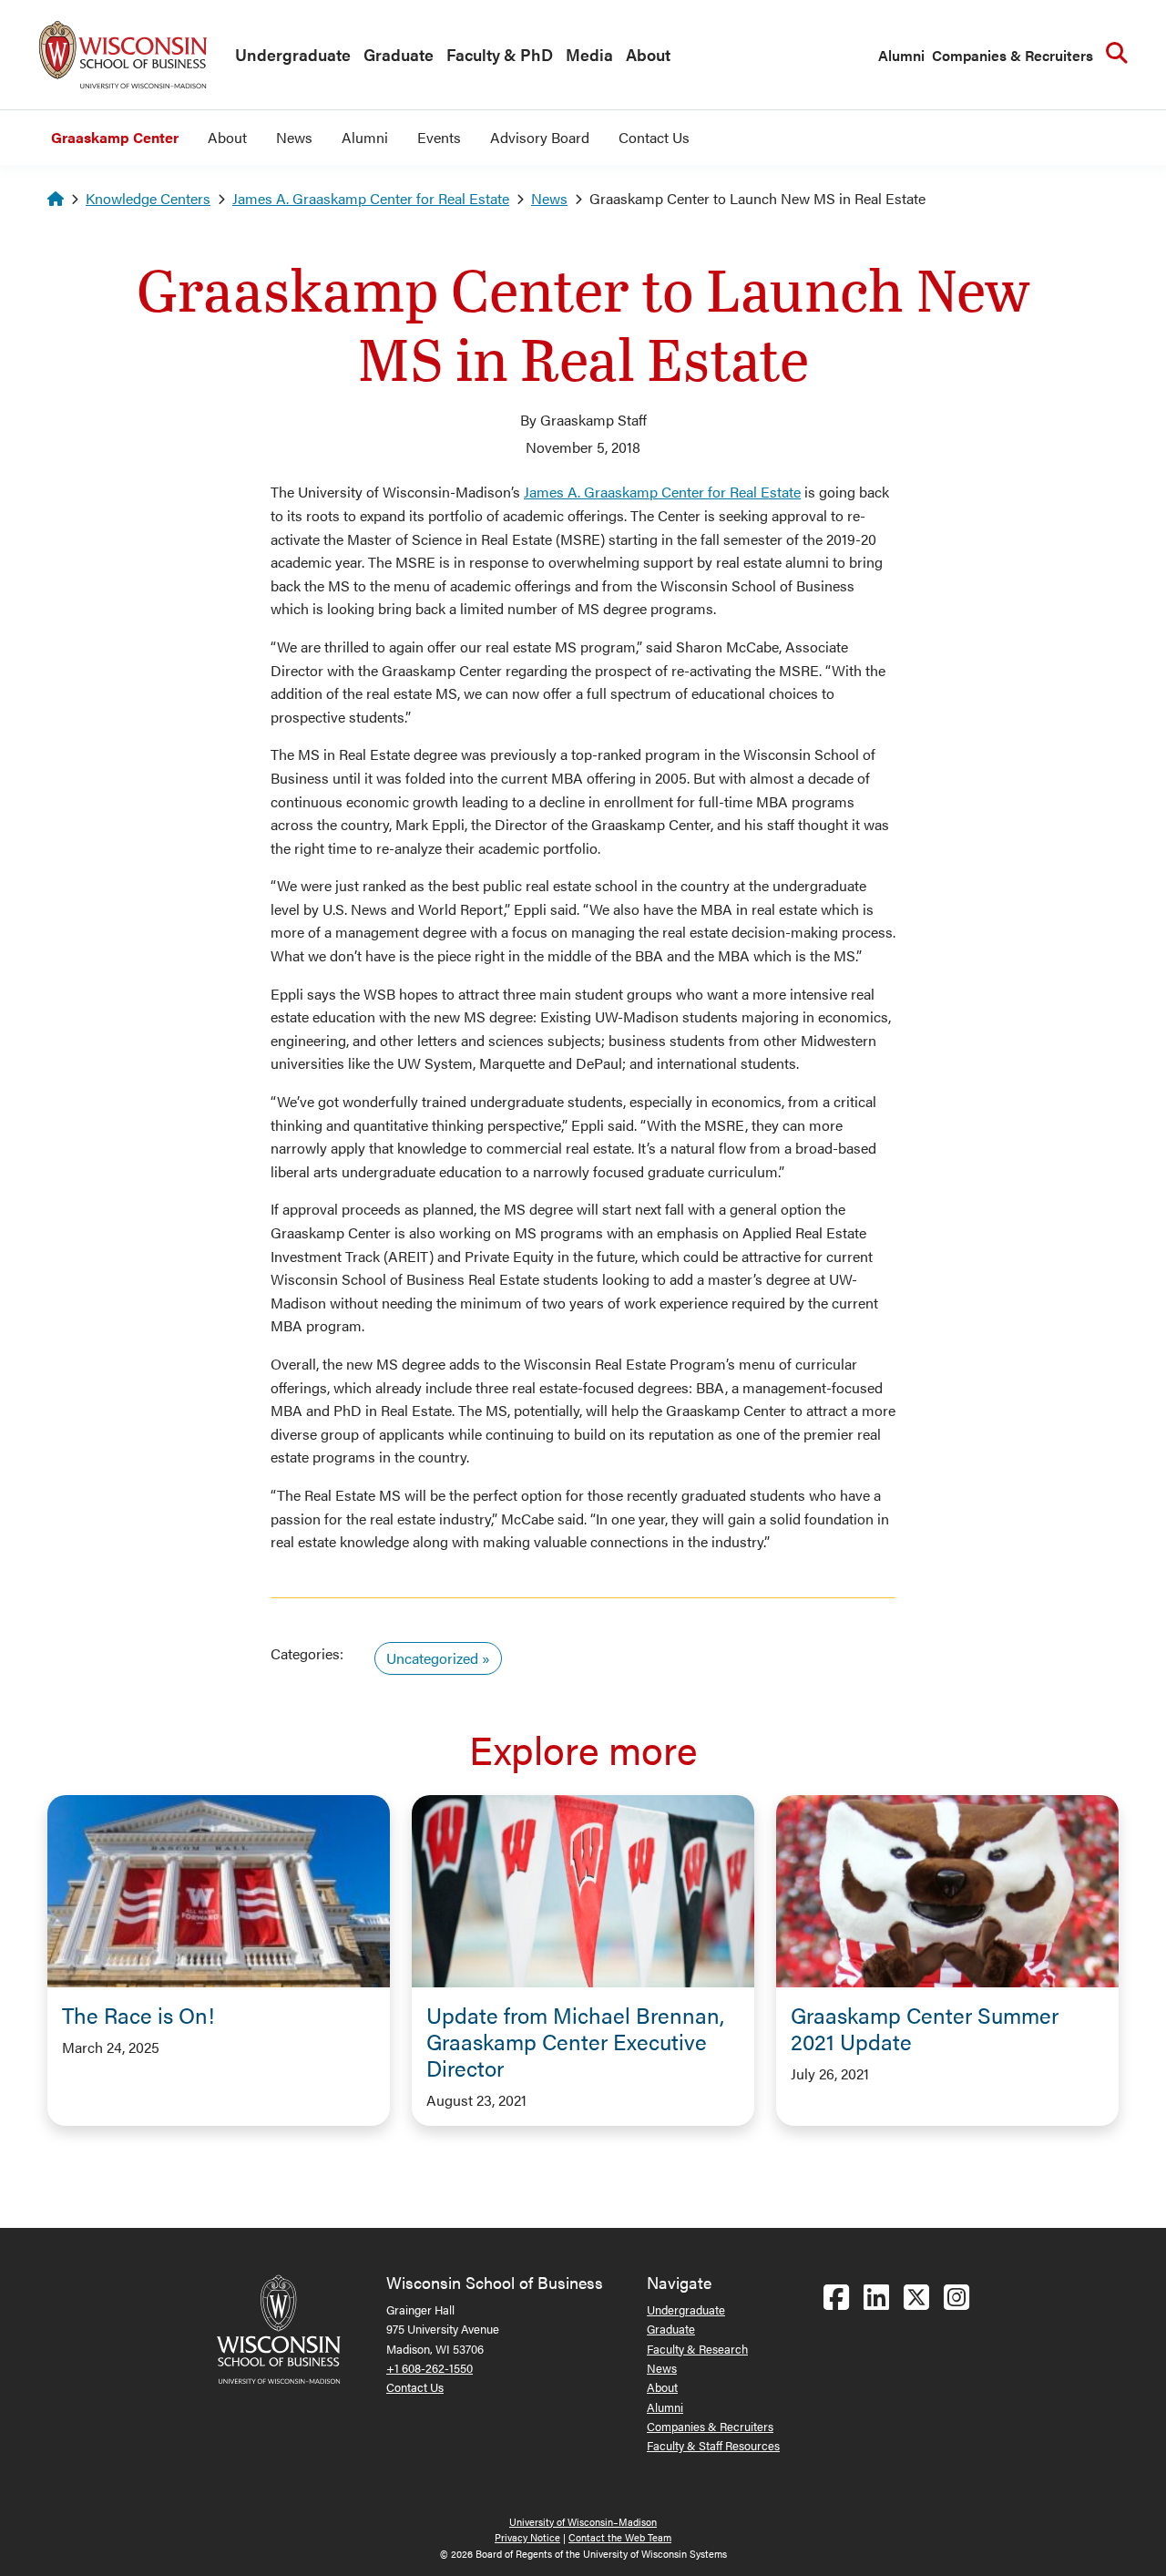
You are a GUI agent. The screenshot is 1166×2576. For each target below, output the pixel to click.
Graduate (399, 54)
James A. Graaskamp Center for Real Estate (371, 198)
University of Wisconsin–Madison (583, 2522)
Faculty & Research (697, 2349)
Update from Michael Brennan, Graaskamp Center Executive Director (575, 2041)
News (294, 137)
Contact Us (654, 137)
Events (439, 137)
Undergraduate (293, 54)
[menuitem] (288, 56)
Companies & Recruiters (1013, 55)
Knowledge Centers (148, 198)
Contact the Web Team (620, 2537)
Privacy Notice (527, 2537)
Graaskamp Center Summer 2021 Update (925, 2028)
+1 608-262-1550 (430, 2368)
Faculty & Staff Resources (713, 2445)
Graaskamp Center (115, 137)
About (648, 54)
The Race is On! (138, 2015)
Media (589, 54)
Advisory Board (540, 137)
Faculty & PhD (500, 54)
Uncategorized (432, 1658)
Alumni (901, 55)
